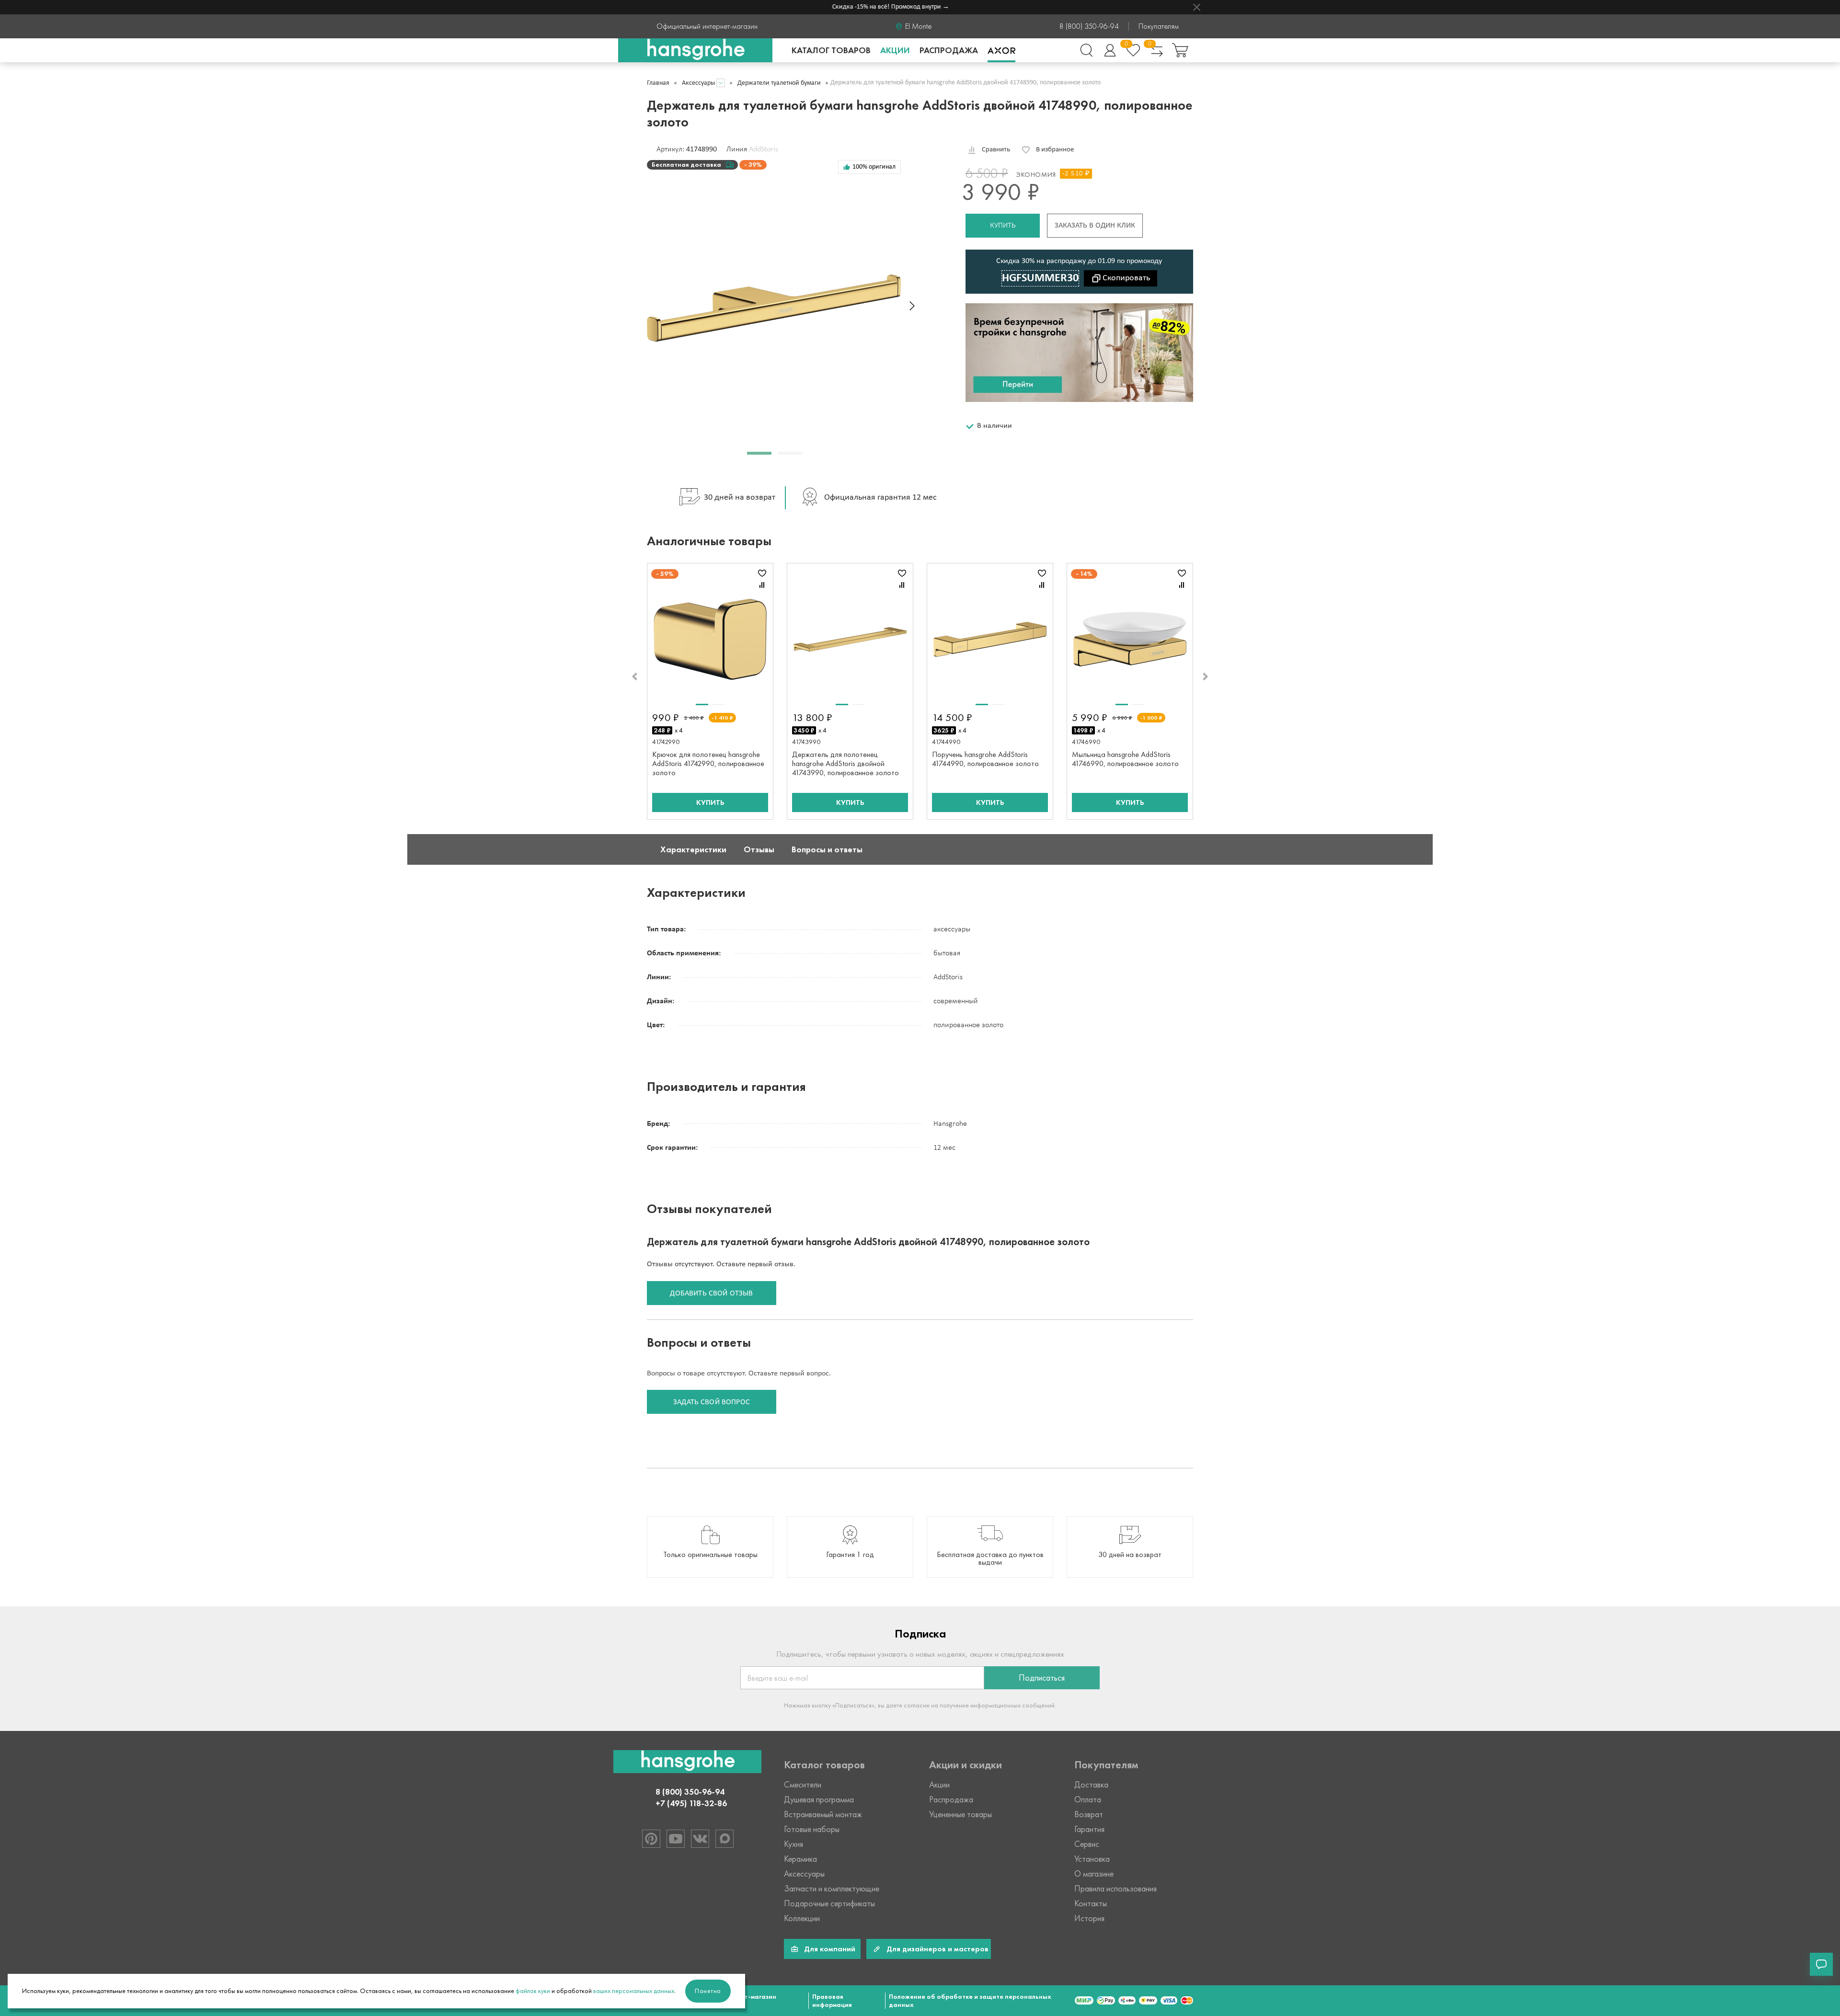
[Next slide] (912, 306)
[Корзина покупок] (1180, 50)
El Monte (918, 26)
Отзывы (759, 849)
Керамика (800, 1859)
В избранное (1055, 150)
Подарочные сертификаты (829, 1903)
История (1089, 1918)
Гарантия (1089, 1829)
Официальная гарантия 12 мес (880, 498)
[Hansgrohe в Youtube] (676, 1839)
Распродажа (949, 50)
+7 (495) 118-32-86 (691, 1803)
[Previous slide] (634, 676)
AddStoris (764, 149)
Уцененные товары (960, 1814)
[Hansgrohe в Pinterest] (651, 1839)
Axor (1001, 50)
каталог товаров (831, 50)
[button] (759, 453)
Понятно (708, 1991)
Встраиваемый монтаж (823, 1814)
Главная (658, 83)
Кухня (793, 1844)
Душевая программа (819, 1799)
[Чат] (1821, 1964)
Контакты (1091, 1903)
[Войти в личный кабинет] (1110, 50)
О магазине (1094, 1874)
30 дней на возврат (740, 498)
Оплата (1088, 1799)
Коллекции (802, 1918)
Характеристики (693, 849)
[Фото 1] (702, 704)
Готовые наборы (812, 1829)
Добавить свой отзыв (711, 1294)
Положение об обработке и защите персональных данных (970, 2001)
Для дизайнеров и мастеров (937, 1949)
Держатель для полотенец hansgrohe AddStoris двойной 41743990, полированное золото (845, 763)
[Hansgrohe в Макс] (724, 1839)
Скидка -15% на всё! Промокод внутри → (851, 7)
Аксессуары (698, 83)
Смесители (803, 1785)
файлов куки (533, 1991)
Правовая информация (832, 2001)
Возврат (1089, 1814)
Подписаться (1042, 1678)
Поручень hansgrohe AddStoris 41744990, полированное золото (985, 759)
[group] (710, 1547)
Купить (1003, 226)
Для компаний (830, 1949)
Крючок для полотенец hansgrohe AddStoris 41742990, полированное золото (708, 763)
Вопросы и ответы (827, 849)
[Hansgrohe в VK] (700, 1839)
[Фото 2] (718, 704)
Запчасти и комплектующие (832, 1889)
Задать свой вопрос (712, 1402)
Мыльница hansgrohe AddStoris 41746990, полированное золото (1125, 759)
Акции (895, 50)
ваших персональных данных (634, 1991)
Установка (1092, 1859)
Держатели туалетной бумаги (779, 83)
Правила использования (1115, 1889)
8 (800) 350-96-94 (1089, 26)
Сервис (1087, 1844)
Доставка (1091, 1785)
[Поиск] (1086, 50)
